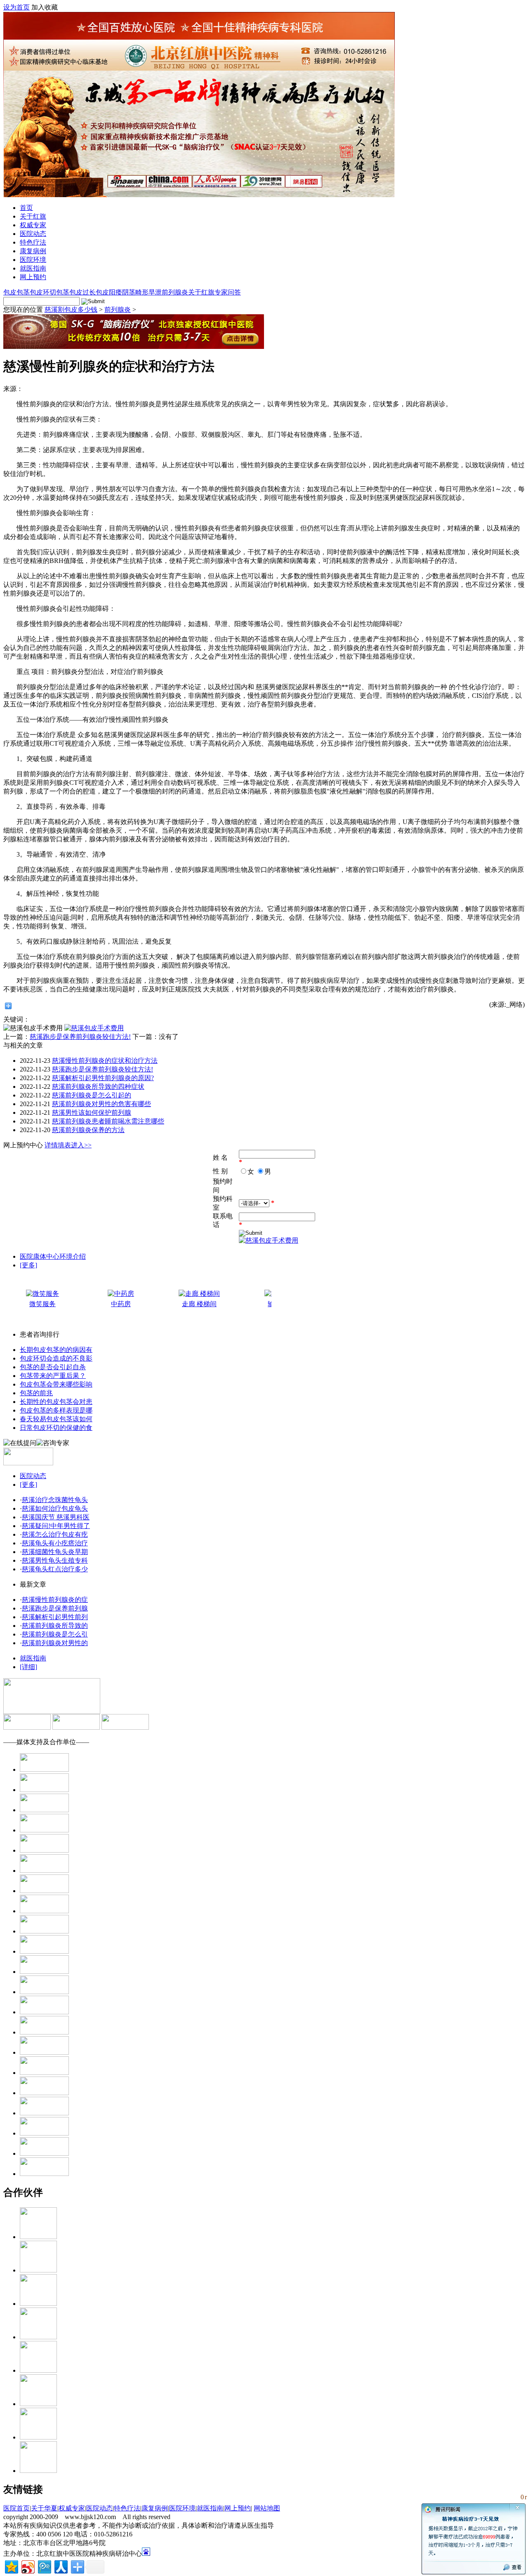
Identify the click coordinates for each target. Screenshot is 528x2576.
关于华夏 (44, 2508)
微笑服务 (42, 1304)
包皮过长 (82, 292)
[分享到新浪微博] (27, 2566)
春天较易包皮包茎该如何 (56, 1419)
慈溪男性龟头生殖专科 (55, 1560)
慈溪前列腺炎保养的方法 (88, 1130)
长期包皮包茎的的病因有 (56, 1350)
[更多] (28, 1265)
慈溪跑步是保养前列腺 (55, 1608)
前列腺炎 (175, 292)
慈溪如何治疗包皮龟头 (55, 1508)
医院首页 (16, 2508)
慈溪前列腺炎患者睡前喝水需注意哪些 (108, 1121)
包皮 (102, 292)
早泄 (155, 292)
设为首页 (16, 7)
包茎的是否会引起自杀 (53, 1367)
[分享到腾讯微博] (44, 2566)
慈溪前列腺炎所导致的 (55, 1626)
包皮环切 (43, 292)
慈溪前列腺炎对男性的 (55, 1643)
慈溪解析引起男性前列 (55, 1617)
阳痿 (115, 292)
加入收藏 (45, 7)
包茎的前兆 (36, 1393)
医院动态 (33, 234)
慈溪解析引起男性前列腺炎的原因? (103, 1078)
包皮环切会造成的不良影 (56, 1358)
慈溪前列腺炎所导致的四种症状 (98, 1087)
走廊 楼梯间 (199, 1304)
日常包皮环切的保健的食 (56, 1428)
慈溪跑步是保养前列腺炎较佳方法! (80, 1037)
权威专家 (33, 225)
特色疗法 (33, 242)
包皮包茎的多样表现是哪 (56, 1410)
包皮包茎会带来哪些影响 (56, 1384)
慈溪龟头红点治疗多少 (55, 1569)
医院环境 (33, 260)
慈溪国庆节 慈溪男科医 (56, 1517)
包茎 (63, 292)
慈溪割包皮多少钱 (71, 310)
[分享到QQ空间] (11, 2566)
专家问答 (228, 292)
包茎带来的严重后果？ (53, 1376)
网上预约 (33, 277)
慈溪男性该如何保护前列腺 (92, 1113)
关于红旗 (33, 216)
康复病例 (33, 251)
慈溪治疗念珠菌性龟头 (55, 1500)
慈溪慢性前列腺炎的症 (55, 1600)
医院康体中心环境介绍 (53, 1256)
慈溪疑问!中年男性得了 (56, 1526)
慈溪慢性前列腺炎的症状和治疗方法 (105, 1061)
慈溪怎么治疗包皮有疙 (55, 1534)
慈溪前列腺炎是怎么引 (55, 1634)
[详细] (28, 1667)
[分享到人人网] (60, 2566)
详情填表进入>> (68, 1145)
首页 (26, 208)
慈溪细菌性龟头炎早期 (55, 1552)
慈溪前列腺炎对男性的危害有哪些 (101, 1104)
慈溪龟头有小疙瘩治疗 (55, 1543)
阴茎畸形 (135, 292)
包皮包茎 (16, 292)
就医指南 (33, 268)
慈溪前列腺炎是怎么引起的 (92, 1095)
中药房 (121, 1304)
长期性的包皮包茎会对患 (56, 1402)
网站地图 (267, 2508)
